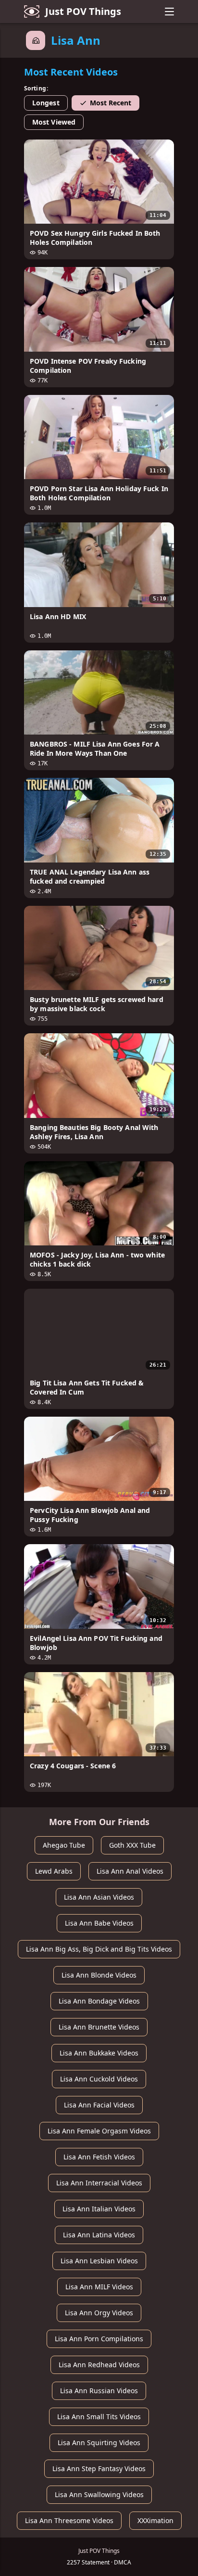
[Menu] (169, 12)
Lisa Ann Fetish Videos (99, 2157)
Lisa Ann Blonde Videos (99, 1975)
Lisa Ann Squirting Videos (99, 2443)
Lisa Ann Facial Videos (99, 2105)
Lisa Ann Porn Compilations (99, 2339)
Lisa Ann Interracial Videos (99, 2183)
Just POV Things (83, 11)
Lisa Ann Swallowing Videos (99, 2494)
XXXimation (155, 2520)
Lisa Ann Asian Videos (99, 1897)
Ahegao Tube (64, 1845)
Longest (46, 103)
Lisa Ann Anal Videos (130, 1871)
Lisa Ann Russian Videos (99, 2391)
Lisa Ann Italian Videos (99, 2209)
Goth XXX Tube (132, 1845)
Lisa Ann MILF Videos (99, 2287)
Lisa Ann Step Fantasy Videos (99, 2468)
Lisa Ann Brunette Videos (99, 2027)
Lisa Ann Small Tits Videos (99, 2417)
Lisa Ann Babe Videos (99, 1923)
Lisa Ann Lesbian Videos (99, 2261)
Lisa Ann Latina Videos (99, 2235)
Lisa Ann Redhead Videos (99, 2365)
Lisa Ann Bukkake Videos (99, 2053)
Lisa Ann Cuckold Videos (99, 2079)
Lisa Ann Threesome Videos (69, 2520)
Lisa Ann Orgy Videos (99, 2313)
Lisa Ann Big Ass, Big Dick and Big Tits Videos (99, 1949)
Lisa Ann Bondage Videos (99, 2001)
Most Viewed (54, 122)
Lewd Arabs (54, 1871)
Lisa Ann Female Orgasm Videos (99, 2131)
